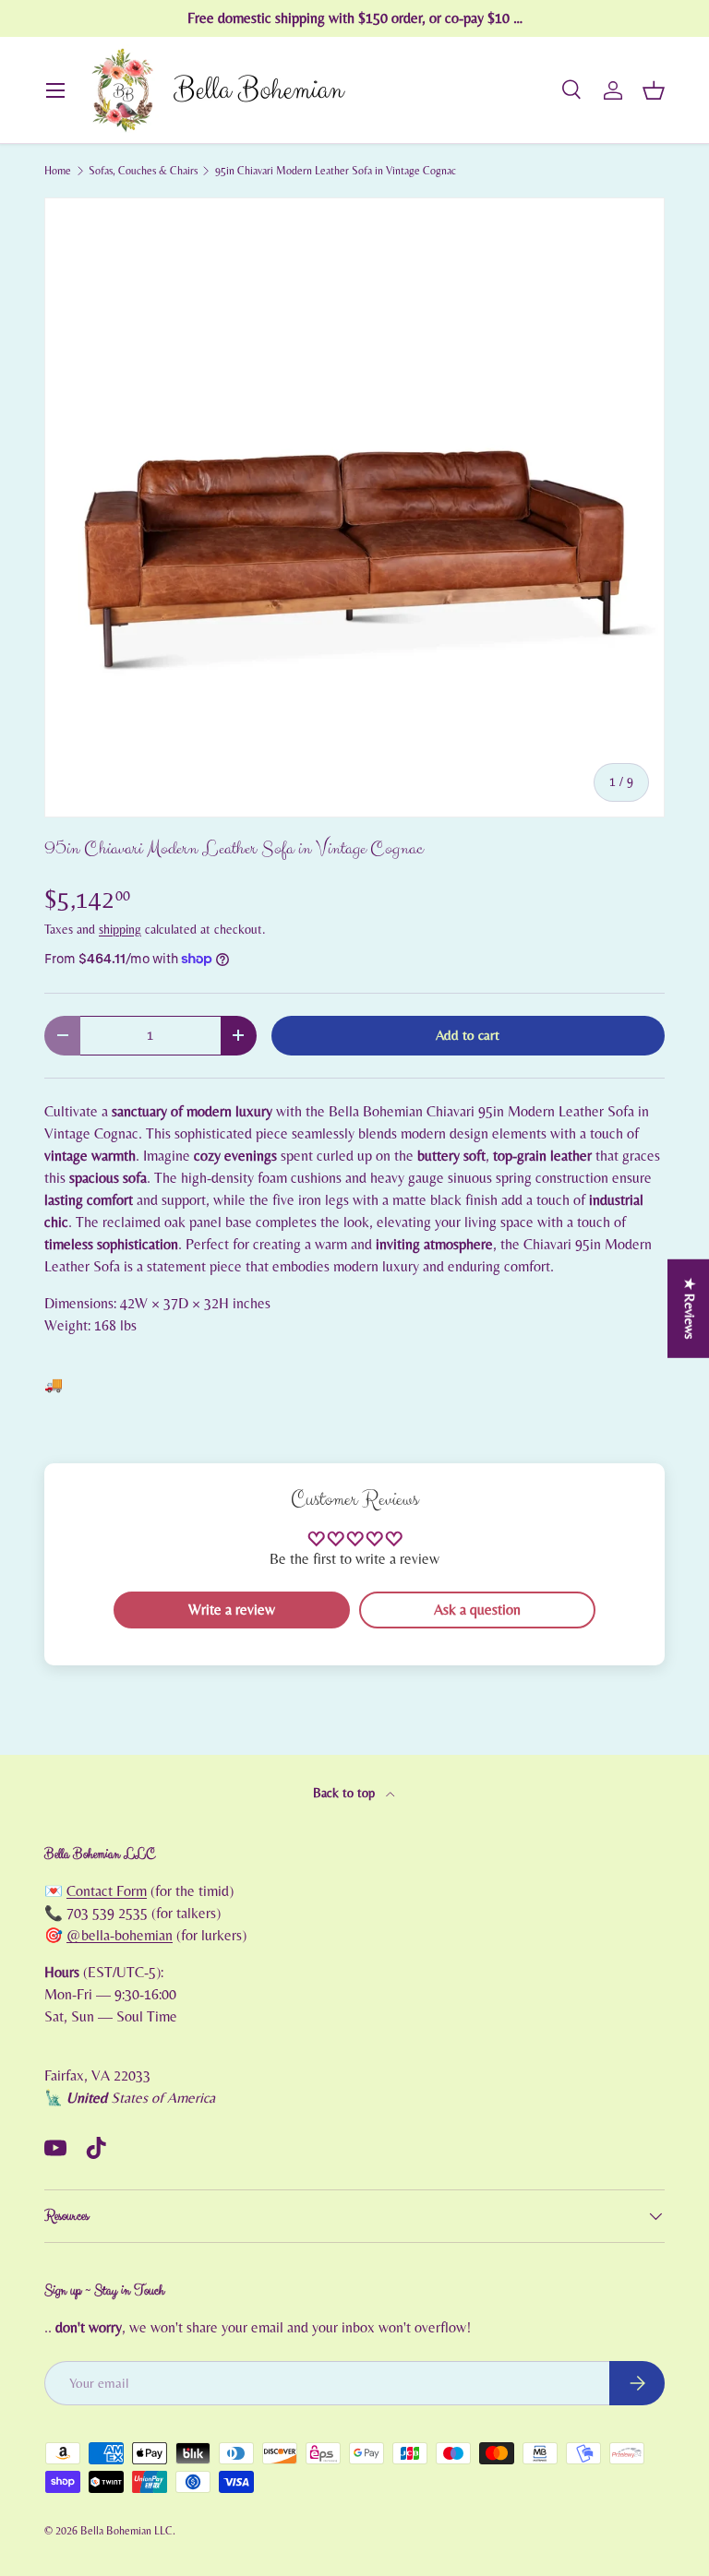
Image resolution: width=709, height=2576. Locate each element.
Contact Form (107, 1891)
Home (58, 171)
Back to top (346, 1794)
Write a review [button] (232, 1610)
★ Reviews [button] (689, 1309)
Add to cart (468, 1036)
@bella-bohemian (120, 1936)
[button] (654, 90)
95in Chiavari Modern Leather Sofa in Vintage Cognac (336, 171)
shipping (120, 930)
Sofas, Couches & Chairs (143, 171)
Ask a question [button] (477, 1610)
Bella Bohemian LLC (126, 2531)
